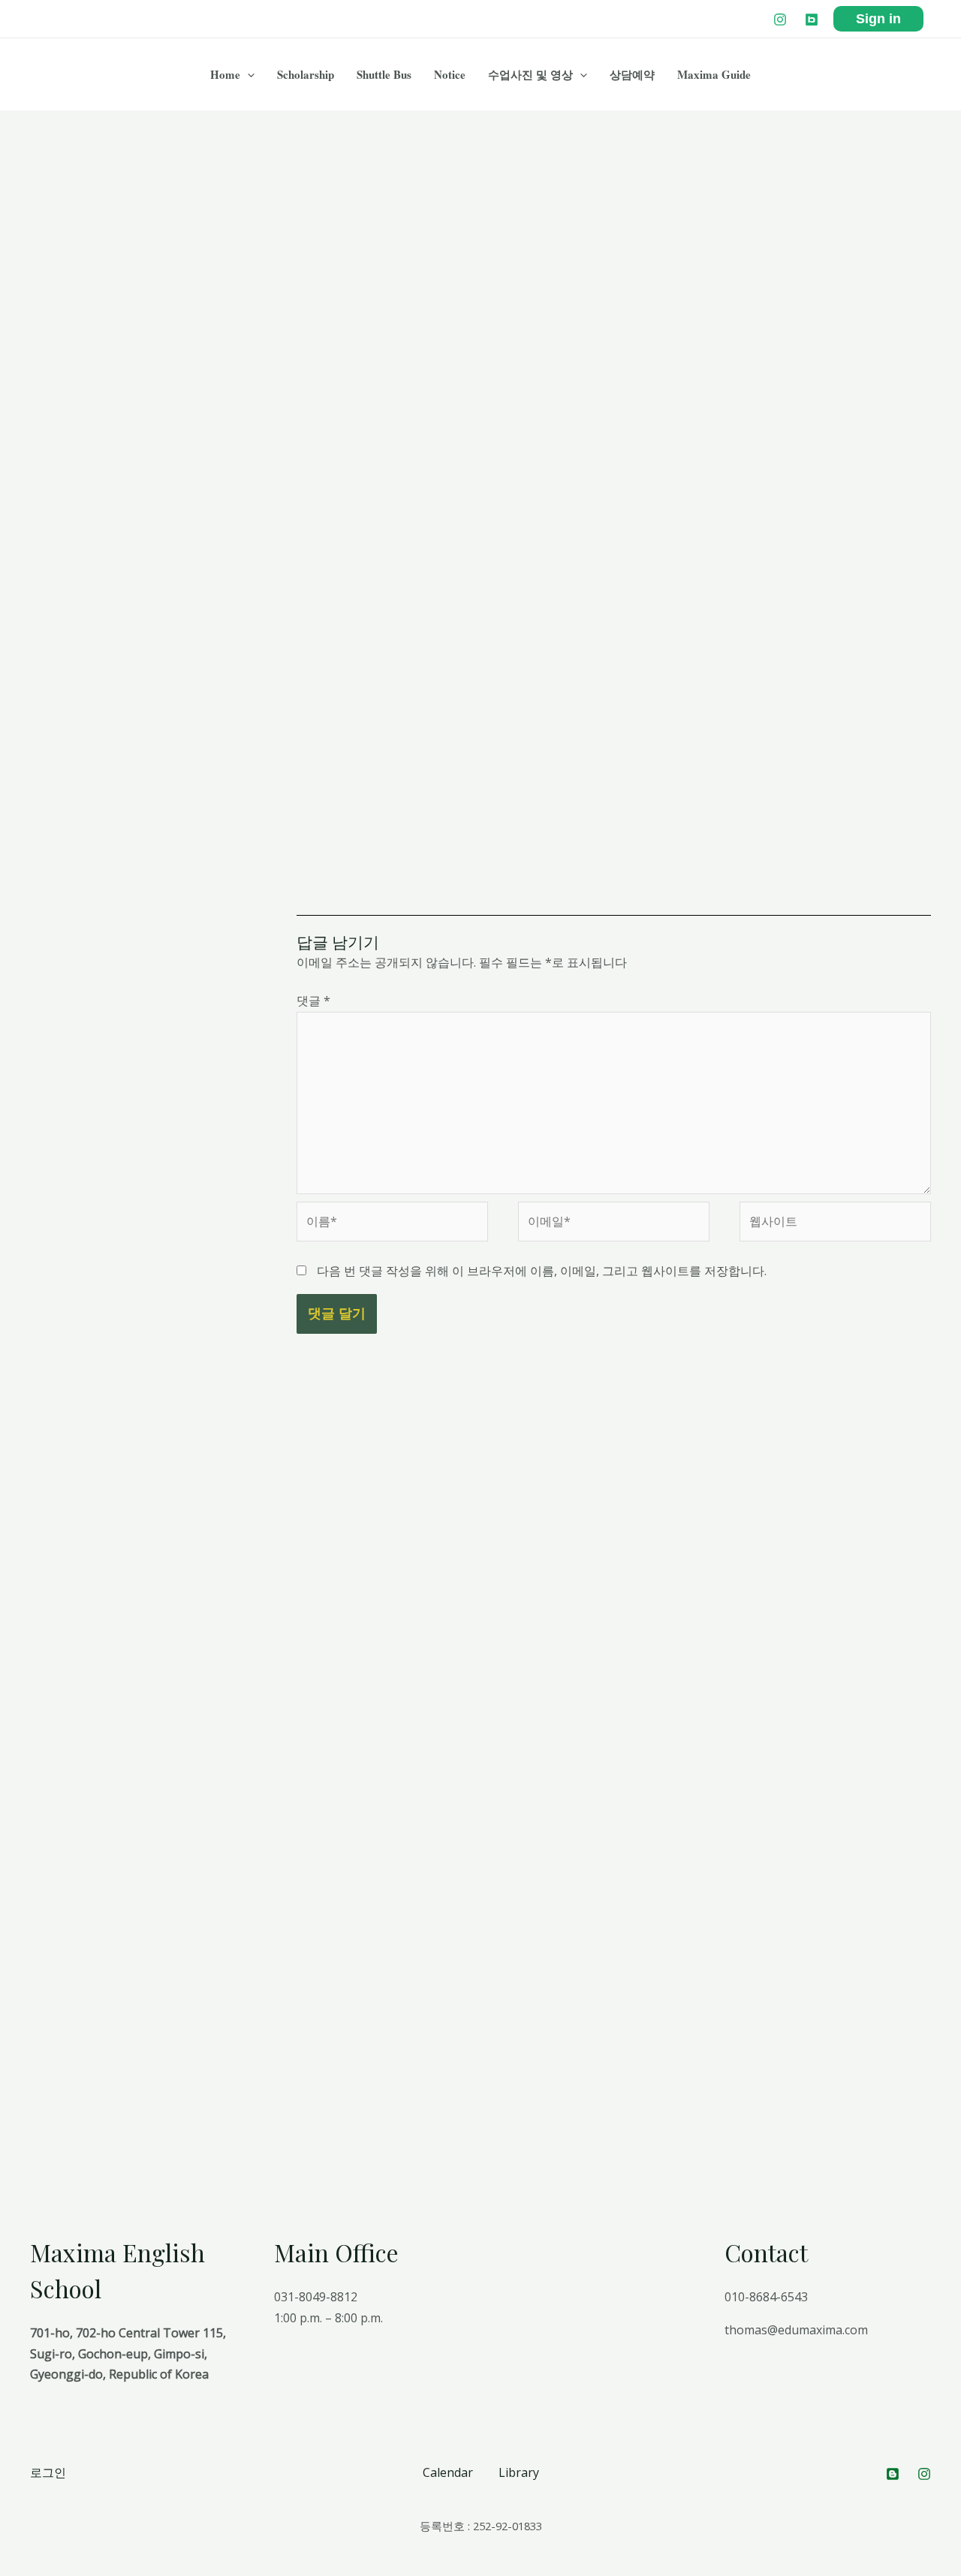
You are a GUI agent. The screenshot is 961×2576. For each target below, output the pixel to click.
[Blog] (812, 20)
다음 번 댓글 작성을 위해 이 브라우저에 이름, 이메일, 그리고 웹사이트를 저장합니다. (542, 1271)
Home (225, 74)
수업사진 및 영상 (530, 74)
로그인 (48, 2472)
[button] (247, 74)
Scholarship (306, 74)
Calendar (448, 2472)
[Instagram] (780, 20)
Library (519, 2472)
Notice (450, 74)
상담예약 (632, 74)
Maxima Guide (714, 74)
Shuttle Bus (384, 74)
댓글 (313, 1001)
